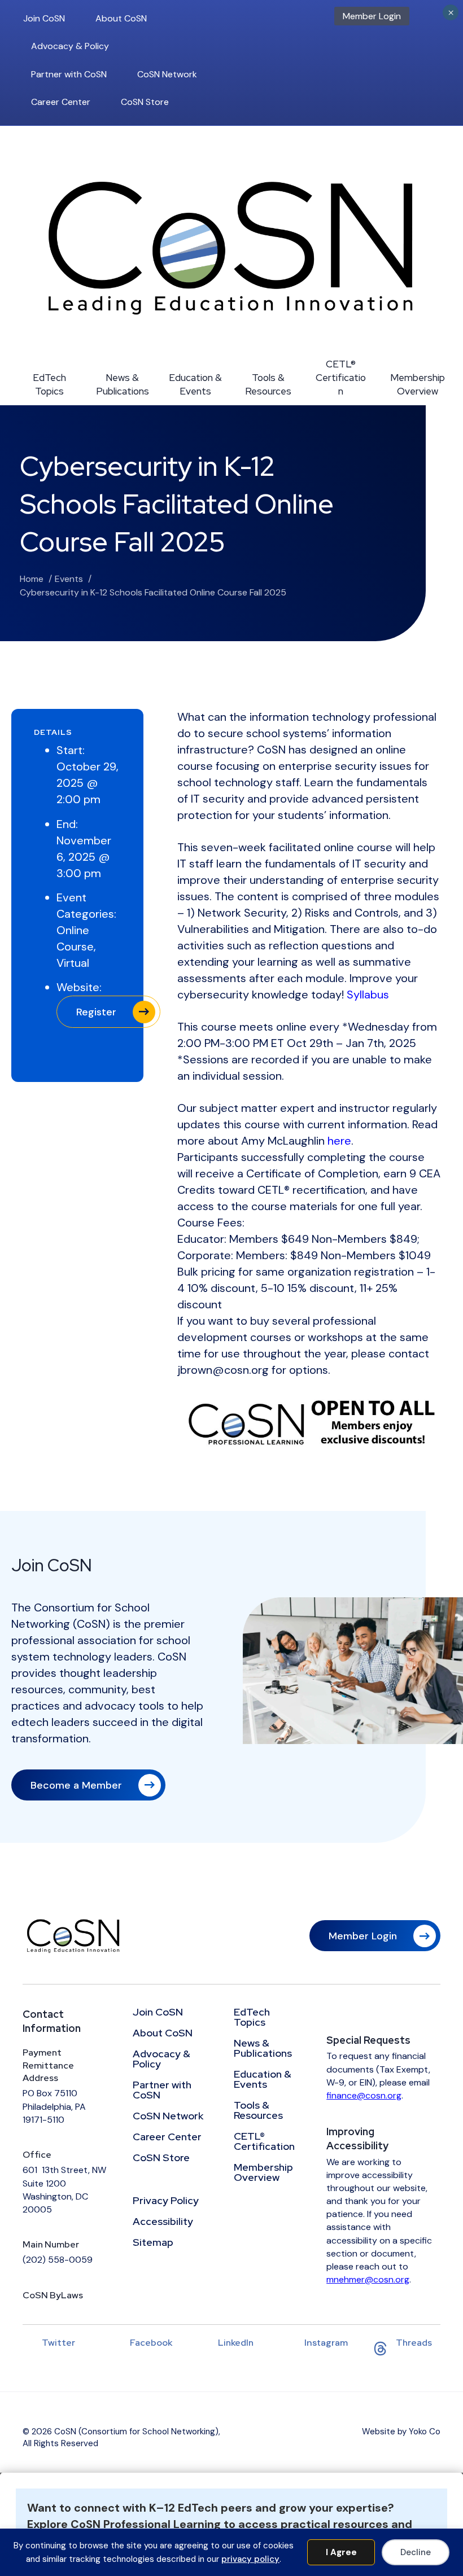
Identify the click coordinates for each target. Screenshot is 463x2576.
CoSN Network (167, 74)
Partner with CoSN (69, 74)
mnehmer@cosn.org (368, 2279)
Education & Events (195, 384)
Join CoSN (44, 18)
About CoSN (121, 18)
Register (96, 1012)
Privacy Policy (166, 2201)
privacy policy (250, 2559)
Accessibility (163, 2222)
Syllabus (368, 995)
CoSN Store (145, 102)
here (339, 1141)
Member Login (372, 16)
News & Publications (123, 384)
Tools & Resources (268, 384)
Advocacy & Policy (70, 46)
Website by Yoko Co (401, 2432)
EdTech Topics (49, 384)
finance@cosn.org (364, 2095)
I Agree (341, 2552)
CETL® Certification (341, 378)
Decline (416, 2552)
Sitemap (153, 2243)
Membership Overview (418, 384)
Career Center (61, 102)
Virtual (73, 963)
